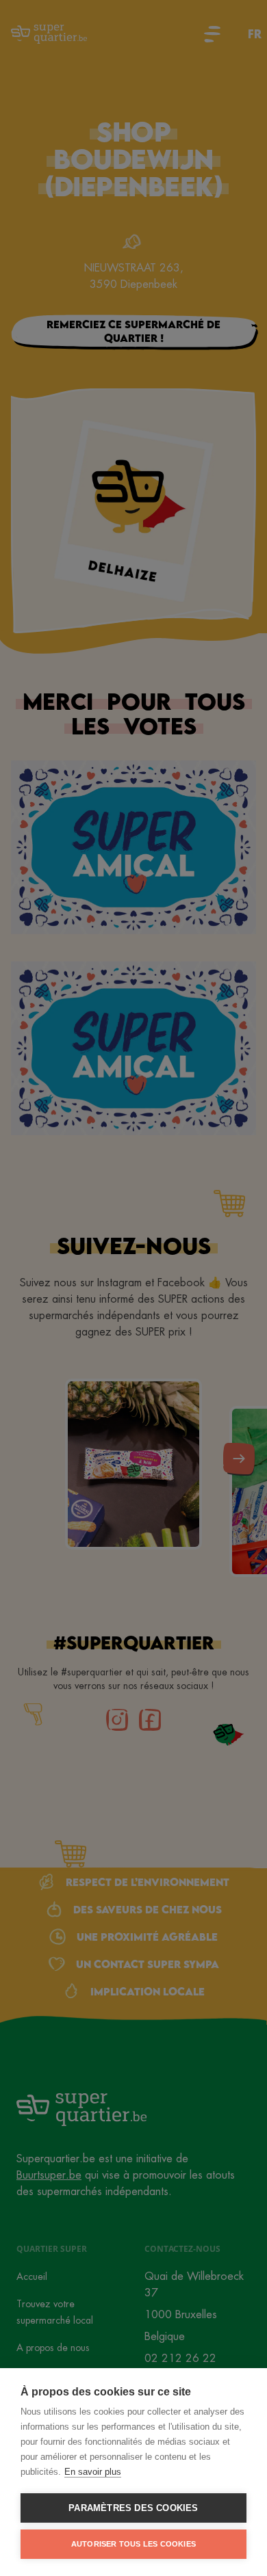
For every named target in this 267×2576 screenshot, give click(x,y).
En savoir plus (93, 2472)
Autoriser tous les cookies (133, 2544)
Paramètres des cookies (133, 2508)
